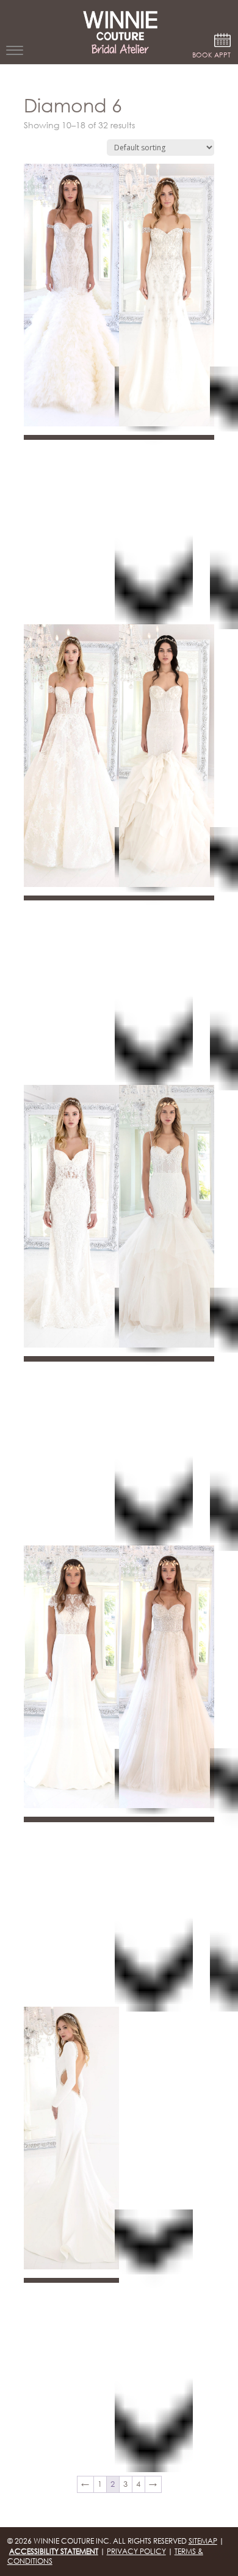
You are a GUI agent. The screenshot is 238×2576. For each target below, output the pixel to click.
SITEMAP (203, 2541)
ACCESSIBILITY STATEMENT (54, 2551)
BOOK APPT (211, 55)
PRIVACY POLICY (136, 2551)
